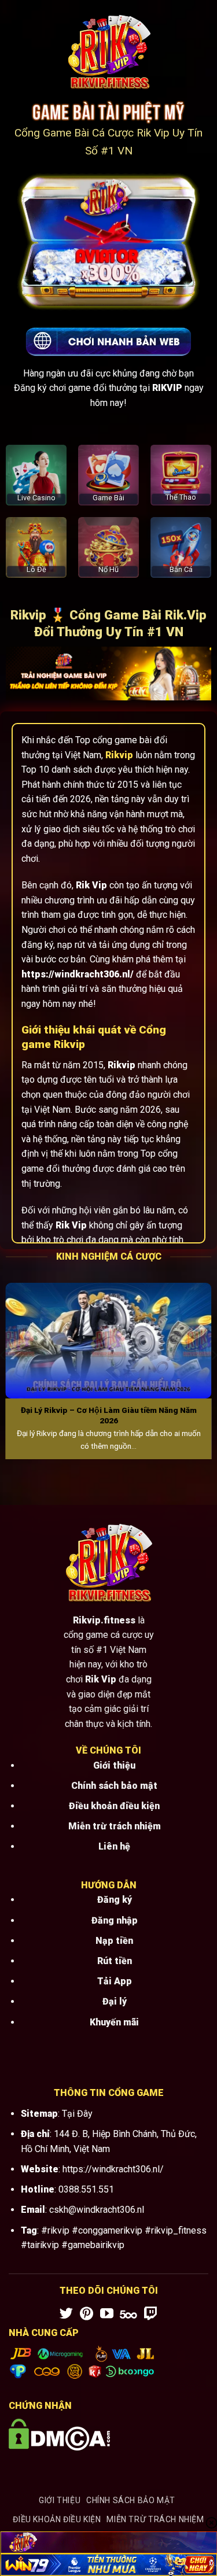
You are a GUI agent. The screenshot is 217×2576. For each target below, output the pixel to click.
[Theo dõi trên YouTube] (107, 2315)
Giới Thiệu (60, 2500)
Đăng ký (115, 1900)
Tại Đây (77, 2114)
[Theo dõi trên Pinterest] (87, 2315)
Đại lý (115, 2001)
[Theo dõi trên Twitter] (66, 2315)
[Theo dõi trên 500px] (128, 2315)
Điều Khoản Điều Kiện (57, 2519)
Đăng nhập (115, 1920)
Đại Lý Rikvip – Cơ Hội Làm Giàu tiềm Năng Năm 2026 (109, 1415)
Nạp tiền (114, 1941)
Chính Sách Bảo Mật (131, 2500)
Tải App (115, 1981)
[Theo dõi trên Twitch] (151, 2315)
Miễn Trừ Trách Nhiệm (155, 2519)
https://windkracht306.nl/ (113, 2169)
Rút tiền (115, 1961)
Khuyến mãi (114, 2022)
